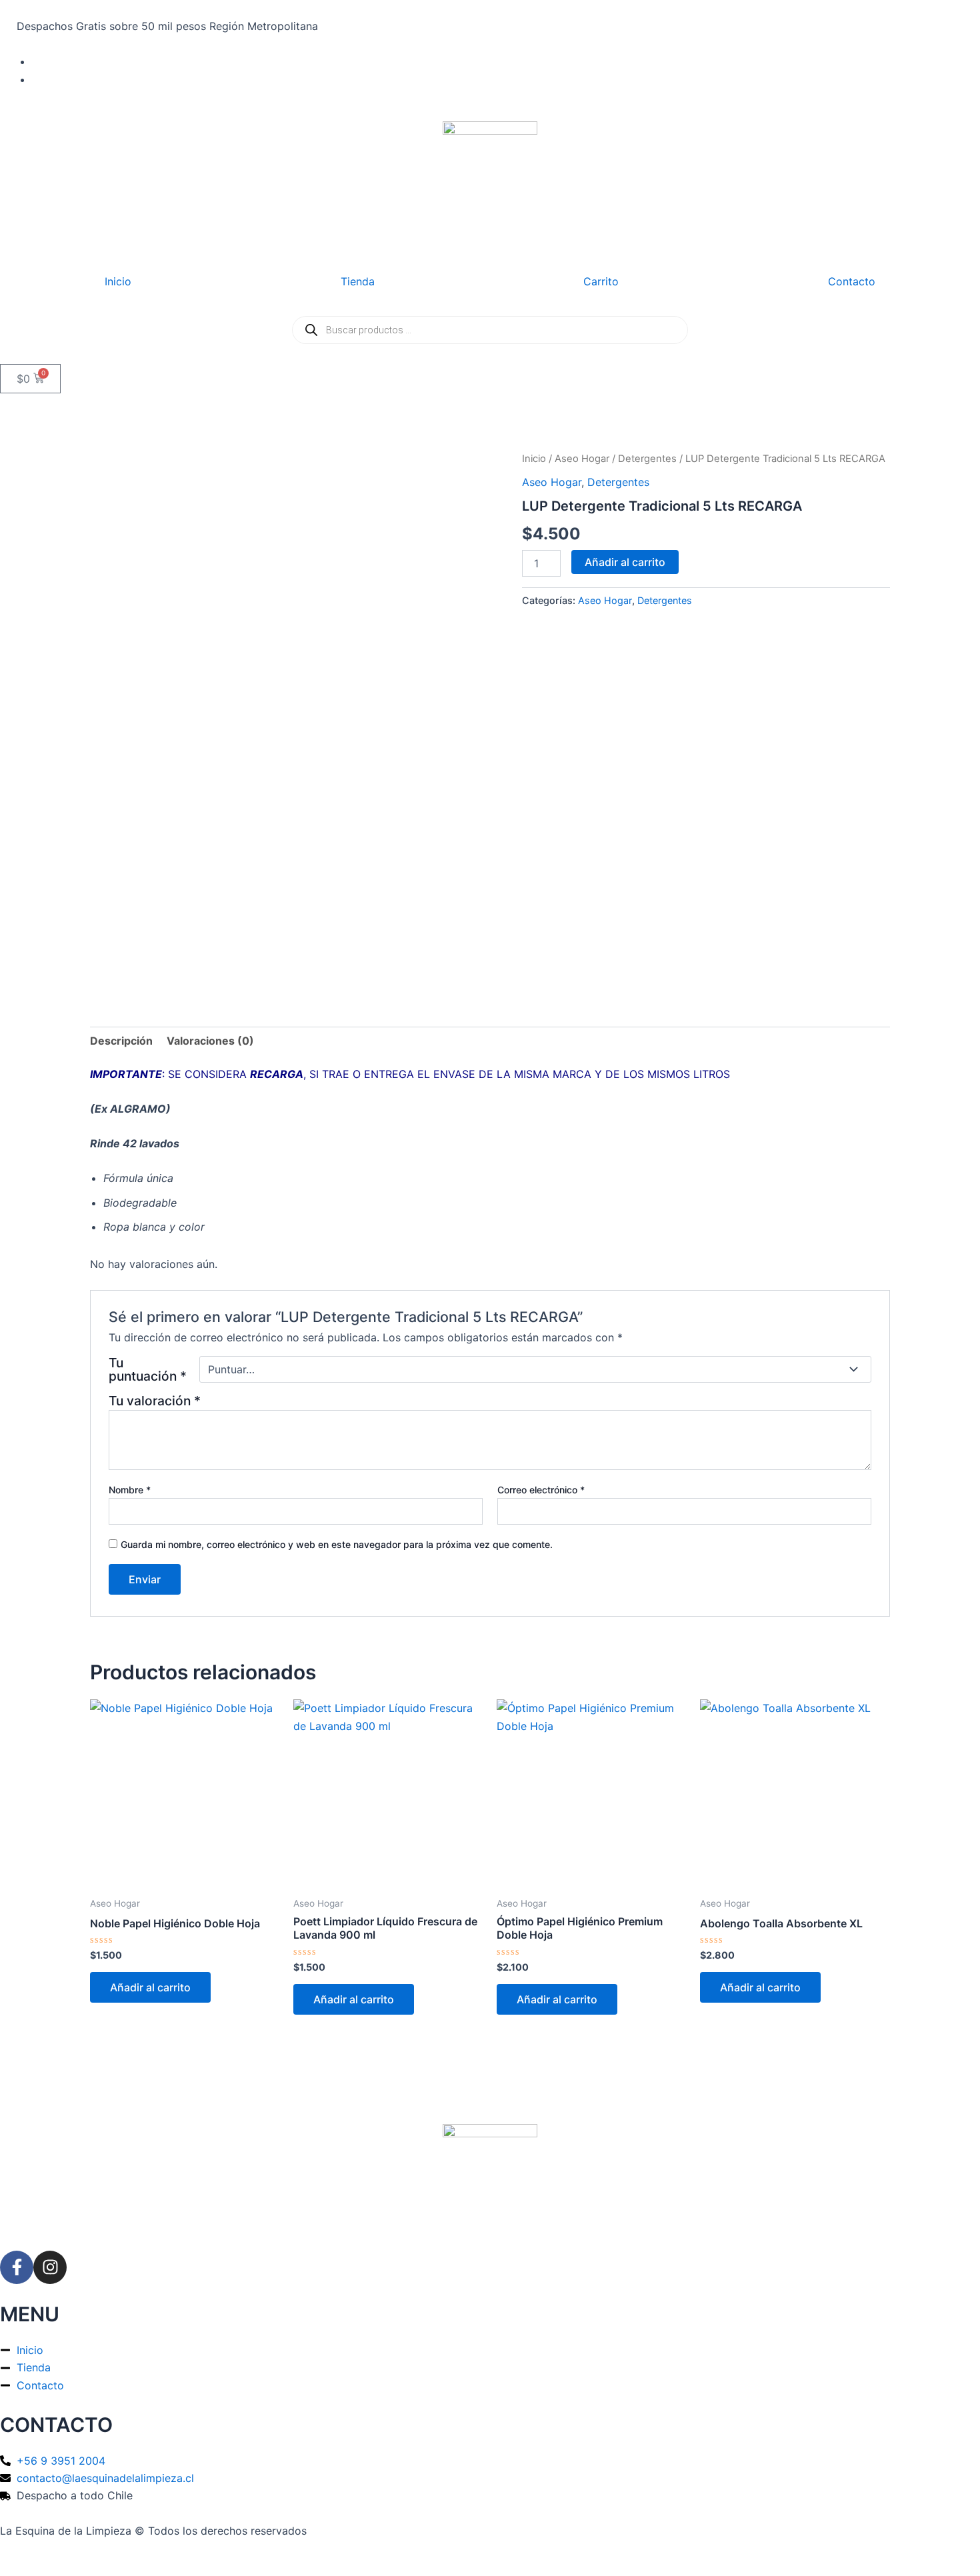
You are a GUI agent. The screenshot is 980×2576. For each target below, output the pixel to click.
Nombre (130, 1490)
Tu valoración (155, 1401)
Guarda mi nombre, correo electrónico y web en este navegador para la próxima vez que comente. (337, 1544)
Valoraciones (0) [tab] (210, 1041)
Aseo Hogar (582, 459)
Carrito (601, 281)
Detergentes (647, 459)
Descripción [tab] (121, 1041)
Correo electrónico (541, 1490)
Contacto (852, 281)
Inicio (118, 281)
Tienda (358, 281)
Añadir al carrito (625, 562)
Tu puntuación (148, 1369)
